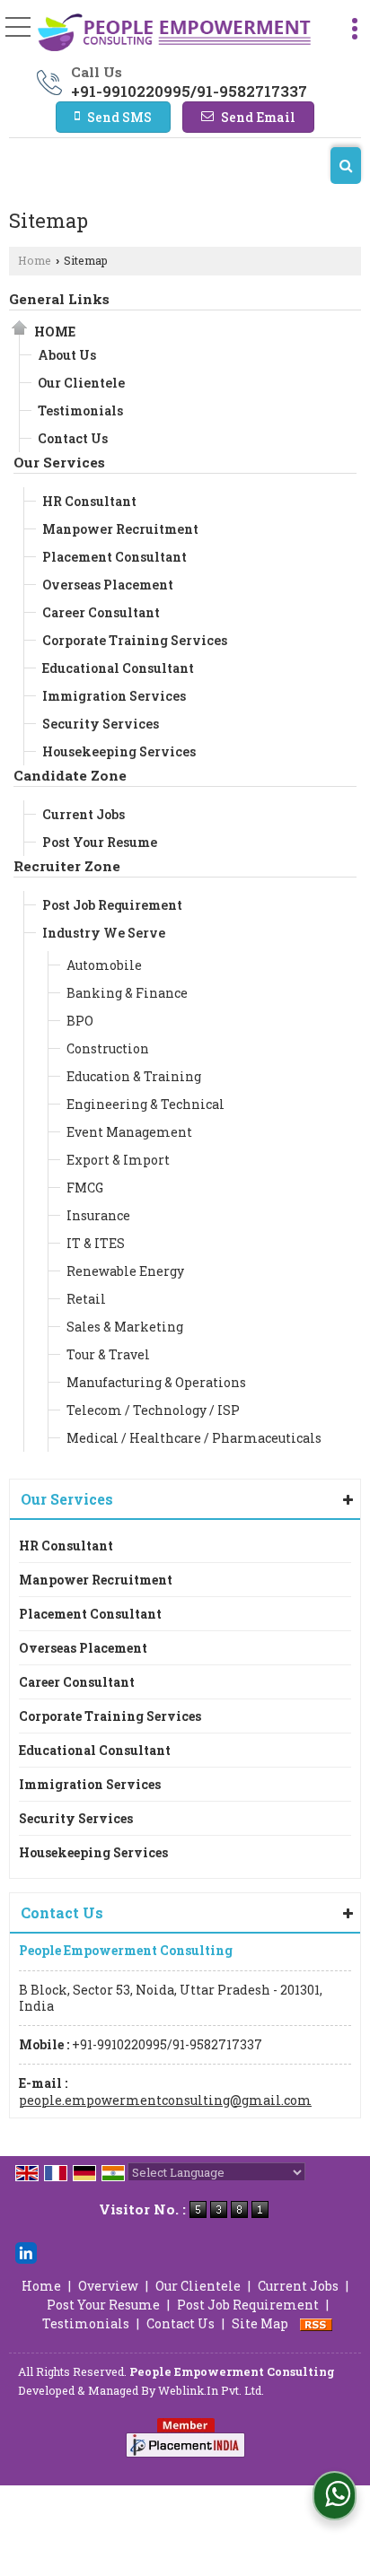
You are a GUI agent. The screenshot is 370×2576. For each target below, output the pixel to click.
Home (35, 260)
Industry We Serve (104, 933)
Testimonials (80, 410)
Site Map (260, 2323)
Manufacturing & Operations (156, 1382)
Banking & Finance (127, 993)
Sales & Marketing (125, 1327)
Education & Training (134, 1076)
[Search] (346, 166)
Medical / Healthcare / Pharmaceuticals (194, 1438)
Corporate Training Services (135, 640)
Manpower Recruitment (120, 529)
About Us (67, 355)
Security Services (101, 724)
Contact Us (73, 438)
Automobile (104, 965)
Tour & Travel (108, 1354)
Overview (108, 2286)
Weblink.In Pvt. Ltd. (211, 2390)
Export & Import (118, 1160)
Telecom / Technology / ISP (153, 1410)
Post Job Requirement (112, 905)
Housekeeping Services (119, 751)
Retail (86, 1299)
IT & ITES (96, 1243)
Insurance (98, 1215)
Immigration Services (114, 696)
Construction (108, 1048)
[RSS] (316, 2323)
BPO (80, 1021)
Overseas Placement (108, 585)
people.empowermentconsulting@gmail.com (165, 2100)
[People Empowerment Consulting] (174, 34)
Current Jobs (84, 814)
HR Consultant (89, 501)
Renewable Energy (125, 1271)
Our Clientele (81, 383)
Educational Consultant (118, 668)
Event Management (129, 1132)
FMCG (85, 1188)
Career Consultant (101, 612)
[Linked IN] (26, 2251)
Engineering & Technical (145, 1104)
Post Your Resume (100, 842)
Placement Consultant (115, 557)
